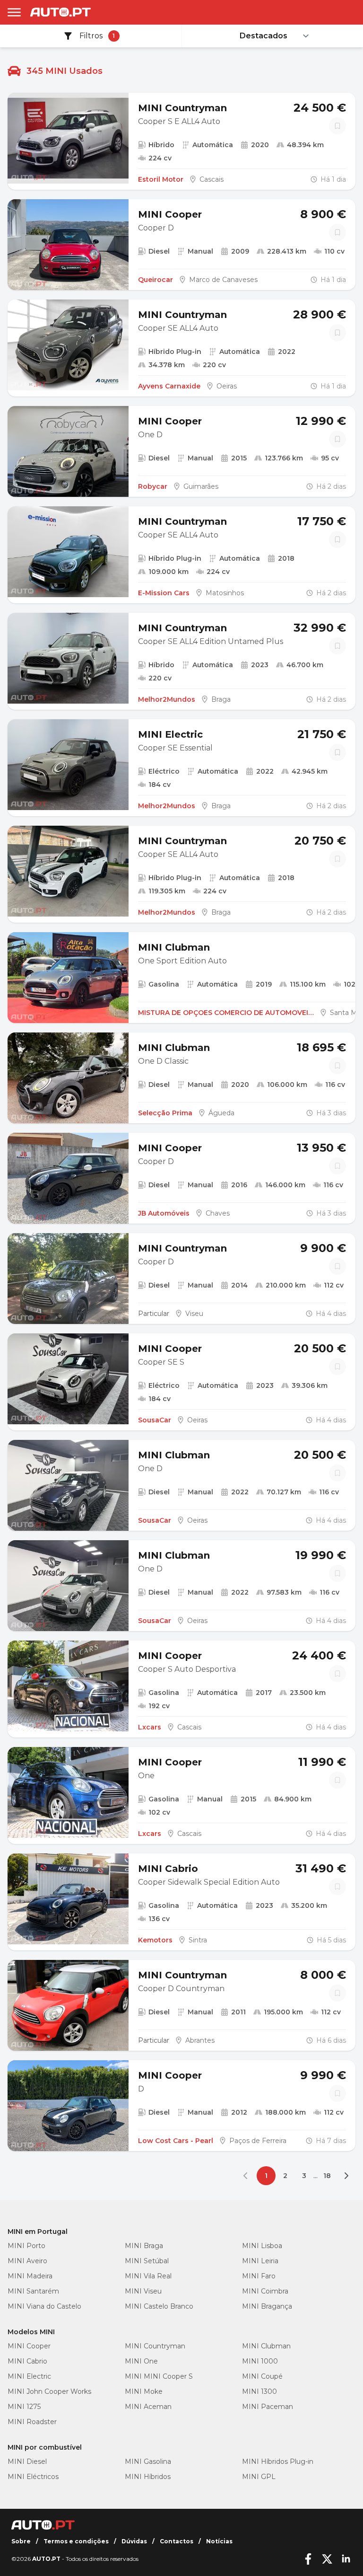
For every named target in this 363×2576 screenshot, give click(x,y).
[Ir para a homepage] (60, 12)
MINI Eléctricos (33, 2477)
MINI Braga (144, 2246)
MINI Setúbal (147, 2261)
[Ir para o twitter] (327, 2559)
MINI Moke (144, 2391)
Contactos (177, 2541)
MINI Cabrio (27, 2361)
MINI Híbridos (148, 2477)
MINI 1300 (259, 2391)
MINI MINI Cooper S (159, 2376)
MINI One (141, 2361)
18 (327, 2176)
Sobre (21, 2541)
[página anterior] (247, 2176)
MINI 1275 (24, 2407)
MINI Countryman (155, 2346)
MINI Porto (26, 2246)
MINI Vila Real (148, 2276)
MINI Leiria (260, 2261)
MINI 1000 (260, 2361)
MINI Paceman (268, 2407)
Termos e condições (76, 2541)
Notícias (219, 2541)
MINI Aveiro (27, 2261)
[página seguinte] (346, 2176)
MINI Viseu (143, 2291)
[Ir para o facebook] (308, 2559)
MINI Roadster (32, 2422)
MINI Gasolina (148, 2461)
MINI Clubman (266, 2346)
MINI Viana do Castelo (44, 2306)
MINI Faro (259, 2276)
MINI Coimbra (265, 2291)
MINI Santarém (33, 2291)
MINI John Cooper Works (49, 2391)
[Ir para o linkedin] (346, 2559)
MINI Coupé (262, 2376)
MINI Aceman (148, 2407)
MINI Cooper (29, 2346)
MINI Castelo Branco (159, 2306)
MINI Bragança (267, 2306)
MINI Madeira (30, 2276)
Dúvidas (134, 2541)
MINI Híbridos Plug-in (278, 2461)
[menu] (14, 12)
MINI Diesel (27, 2461)
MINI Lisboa (262, 2246)
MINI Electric (29, 2376)
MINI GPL (259, 2477)
